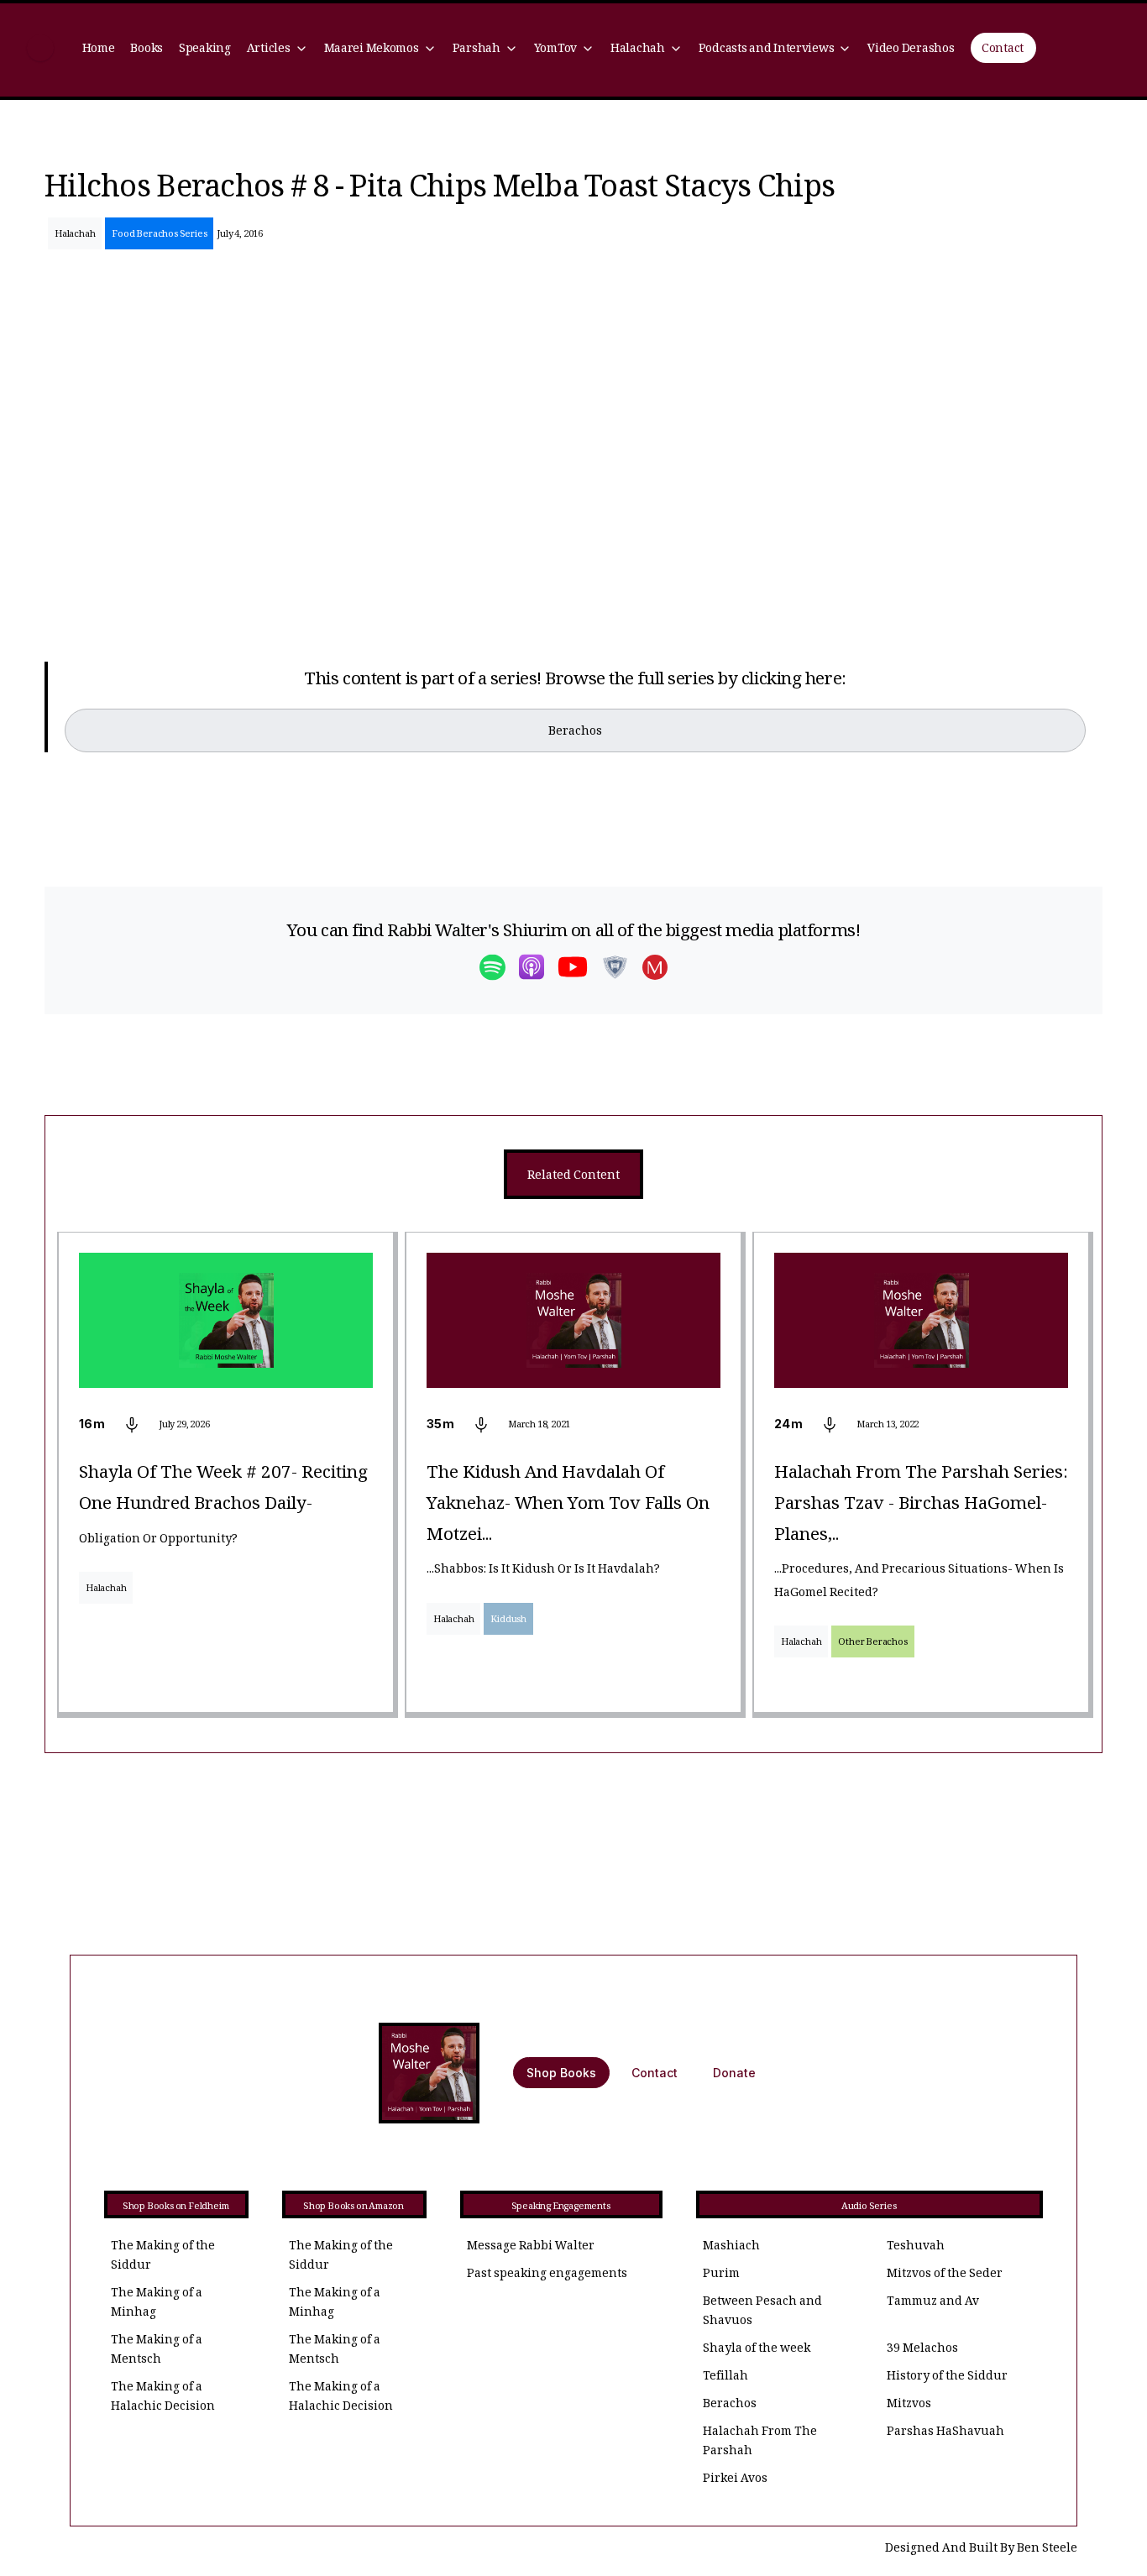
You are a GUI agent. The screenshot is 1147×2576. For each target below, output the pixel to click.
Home (99, 50)
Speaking (205, 50)
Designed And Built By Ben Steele (981, 2550)
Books (147, 50)
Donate (734, 2073)
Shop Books (561, 2073)
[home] (40, 50)
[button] (277, 50)
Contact (1003, 50)
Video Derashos (911, 50)
